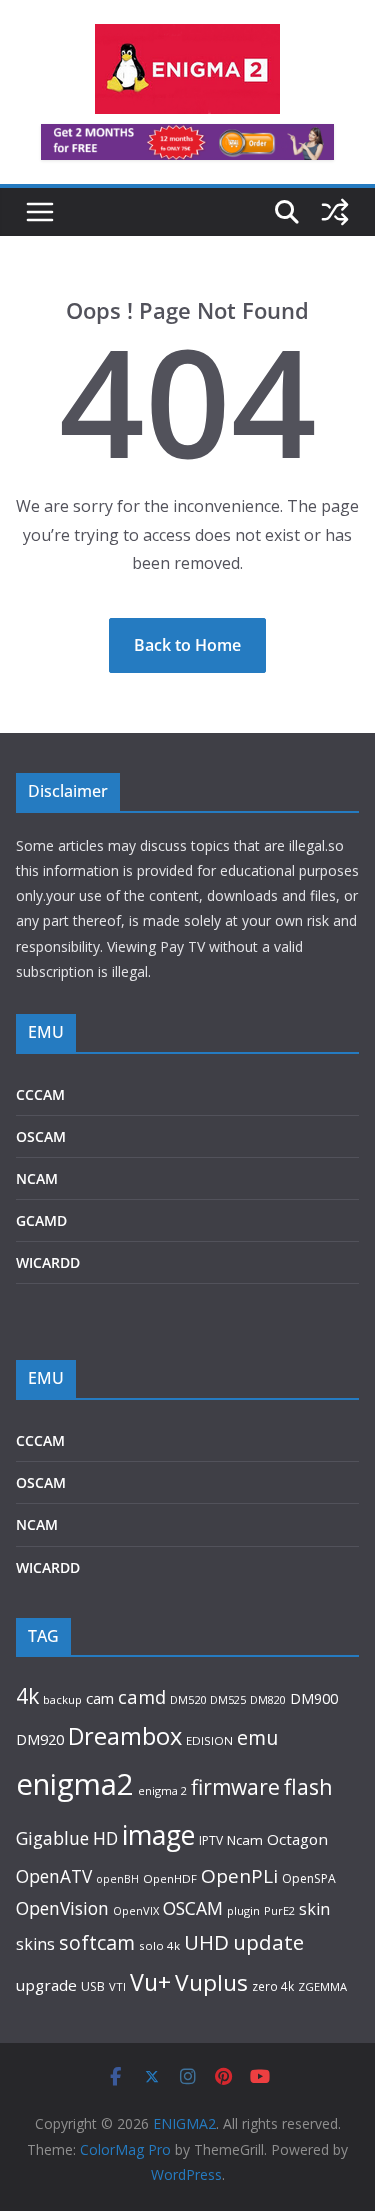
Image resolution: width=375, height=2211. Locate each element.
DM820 (268, 1699)
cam (100, 1698)
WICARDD (48, 1262)
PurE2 (279, 1910)
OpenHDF (170, 1878)
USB (93, 1986)
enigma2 (75, 1784)
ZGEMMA (322, 1986)
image (158, 1834)
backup (62, 1699)
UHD (206, 1942)
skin (314, 1909)
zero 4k (273, 1986)
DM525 (228, 1699)
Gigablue (52, 1838)
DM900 (314, 1698)
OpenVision (62, 1908)
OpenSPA (309, 1878)
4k (27, 1695)
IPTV (211, 1840)
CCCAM (40, 1094)
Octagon (297, 1839)
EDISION (209, 1740)
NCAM (37, 1178)
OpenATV (54, 1876)
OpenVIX (136, 1910)
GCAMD (41, 1220)
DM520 (188, 1699)
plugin (243, 1910)
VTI (117, 1986)
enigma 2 (162, 1790)
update (268, 1942)
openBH (117, 1879)
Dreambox (125, 1736)
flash (308, 1786)
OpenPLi (239, 1876)
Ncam (245, 1840)
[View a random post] (335, 212)
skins (35, 1944)
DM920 (40, 1739)
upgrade (46, 1985)
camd (142, 1696)
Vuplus (211, 1982)
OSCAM (41, 1136)
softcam (97, 1942)
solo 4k (159, 1945)
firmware (235, 1787)
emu (257, 1737)
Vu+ (150, 1982)
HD (105, 1838)
